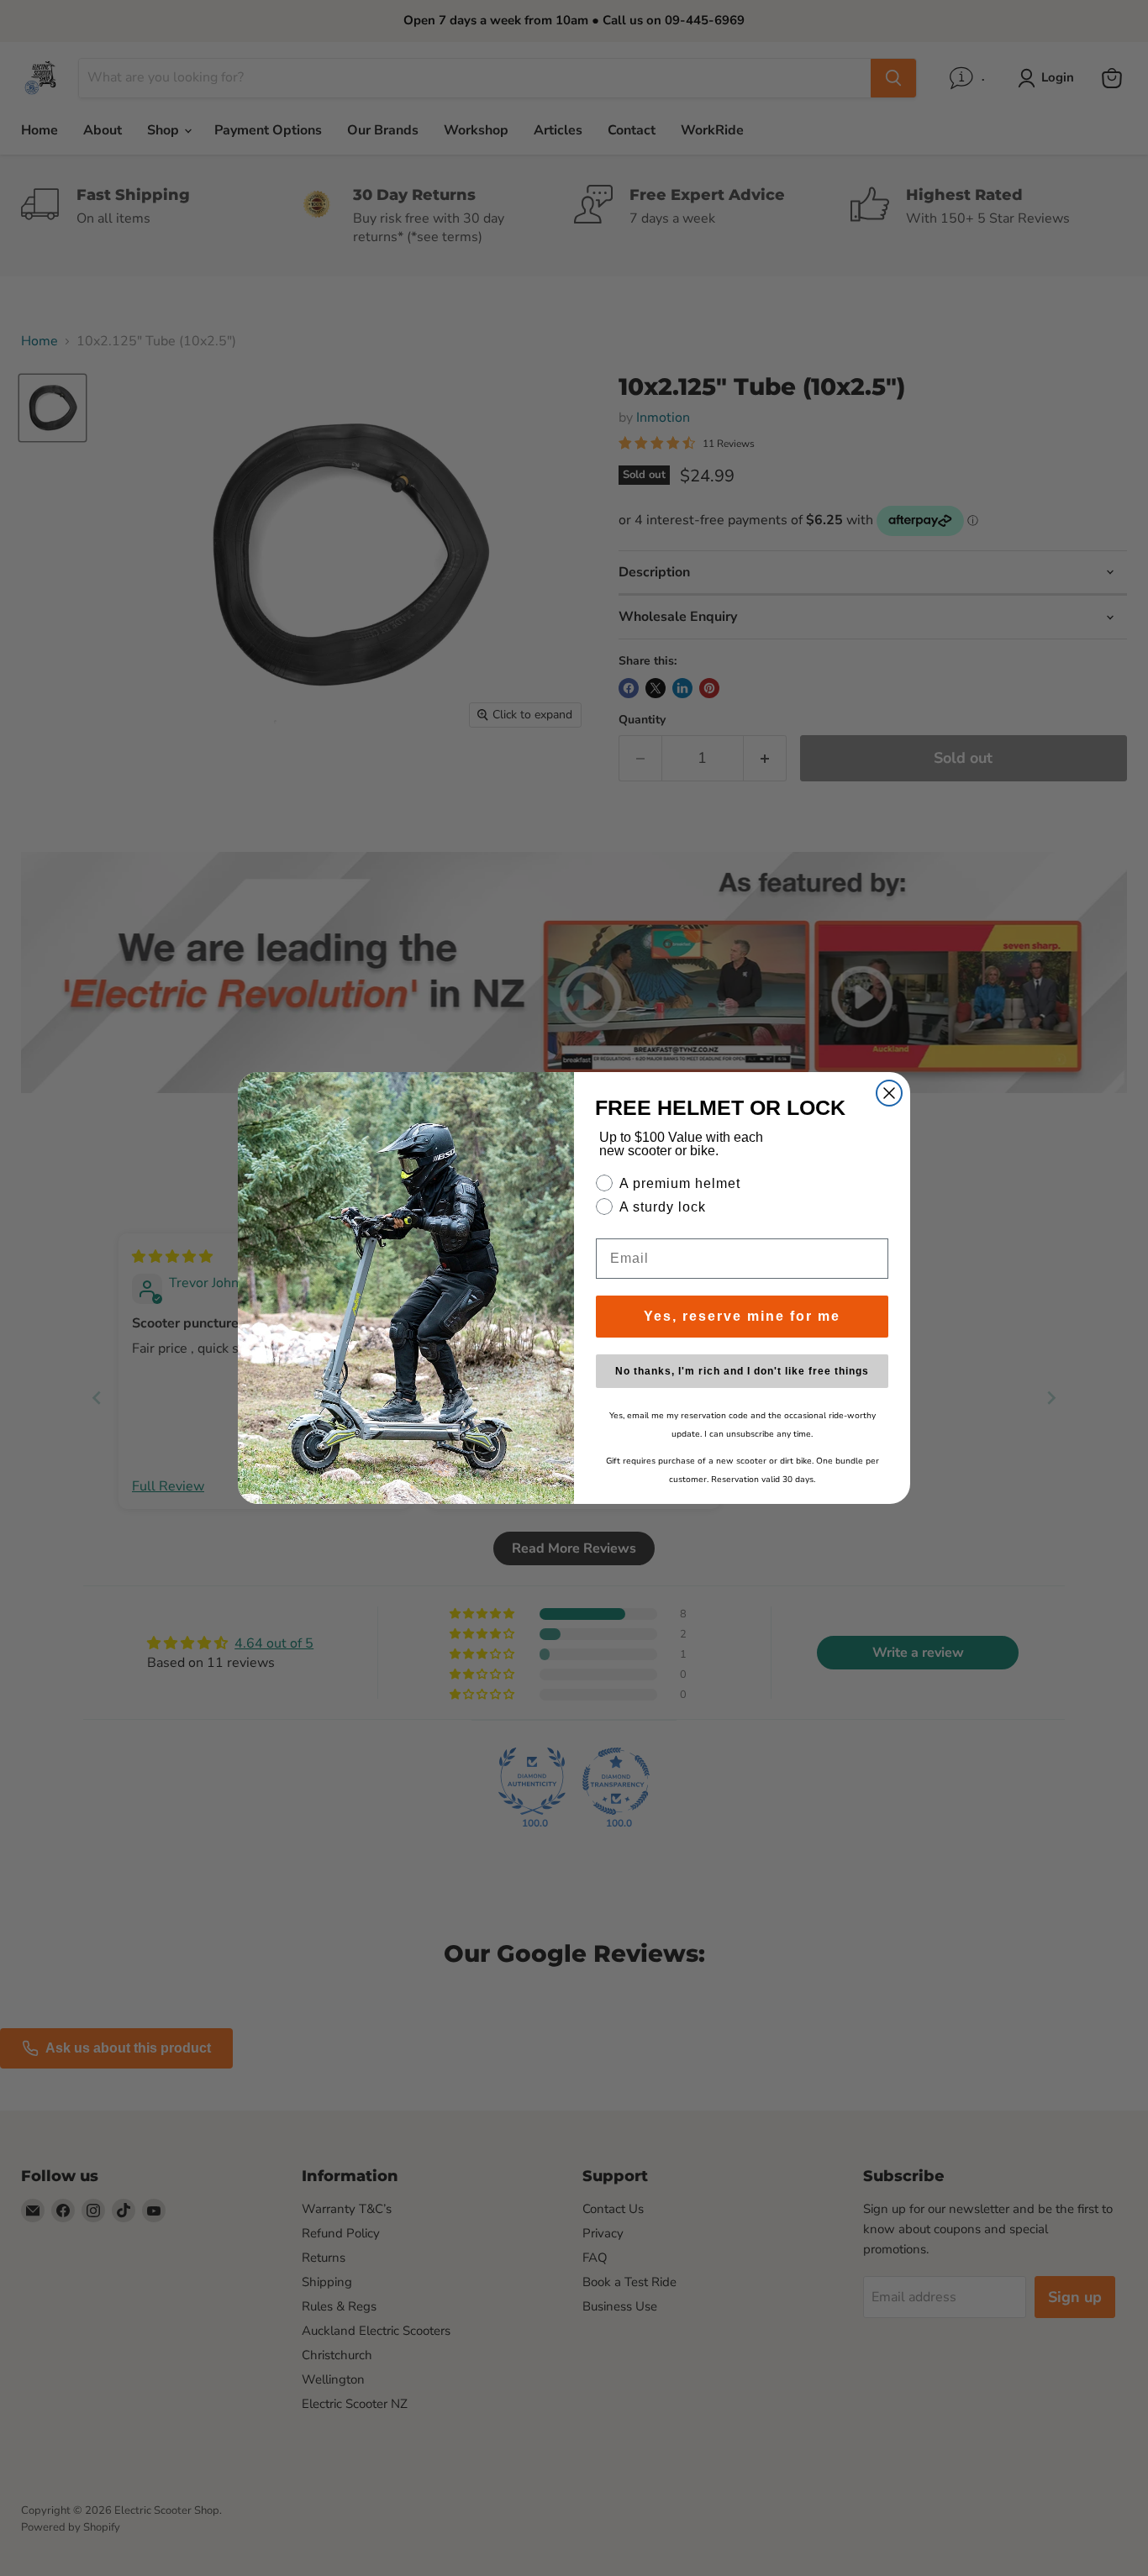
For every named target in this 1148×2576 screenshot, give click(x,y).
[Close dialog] (889, 1093)
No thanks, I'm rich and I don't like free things (742, 1371)
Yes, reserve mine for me (742, 1316)
